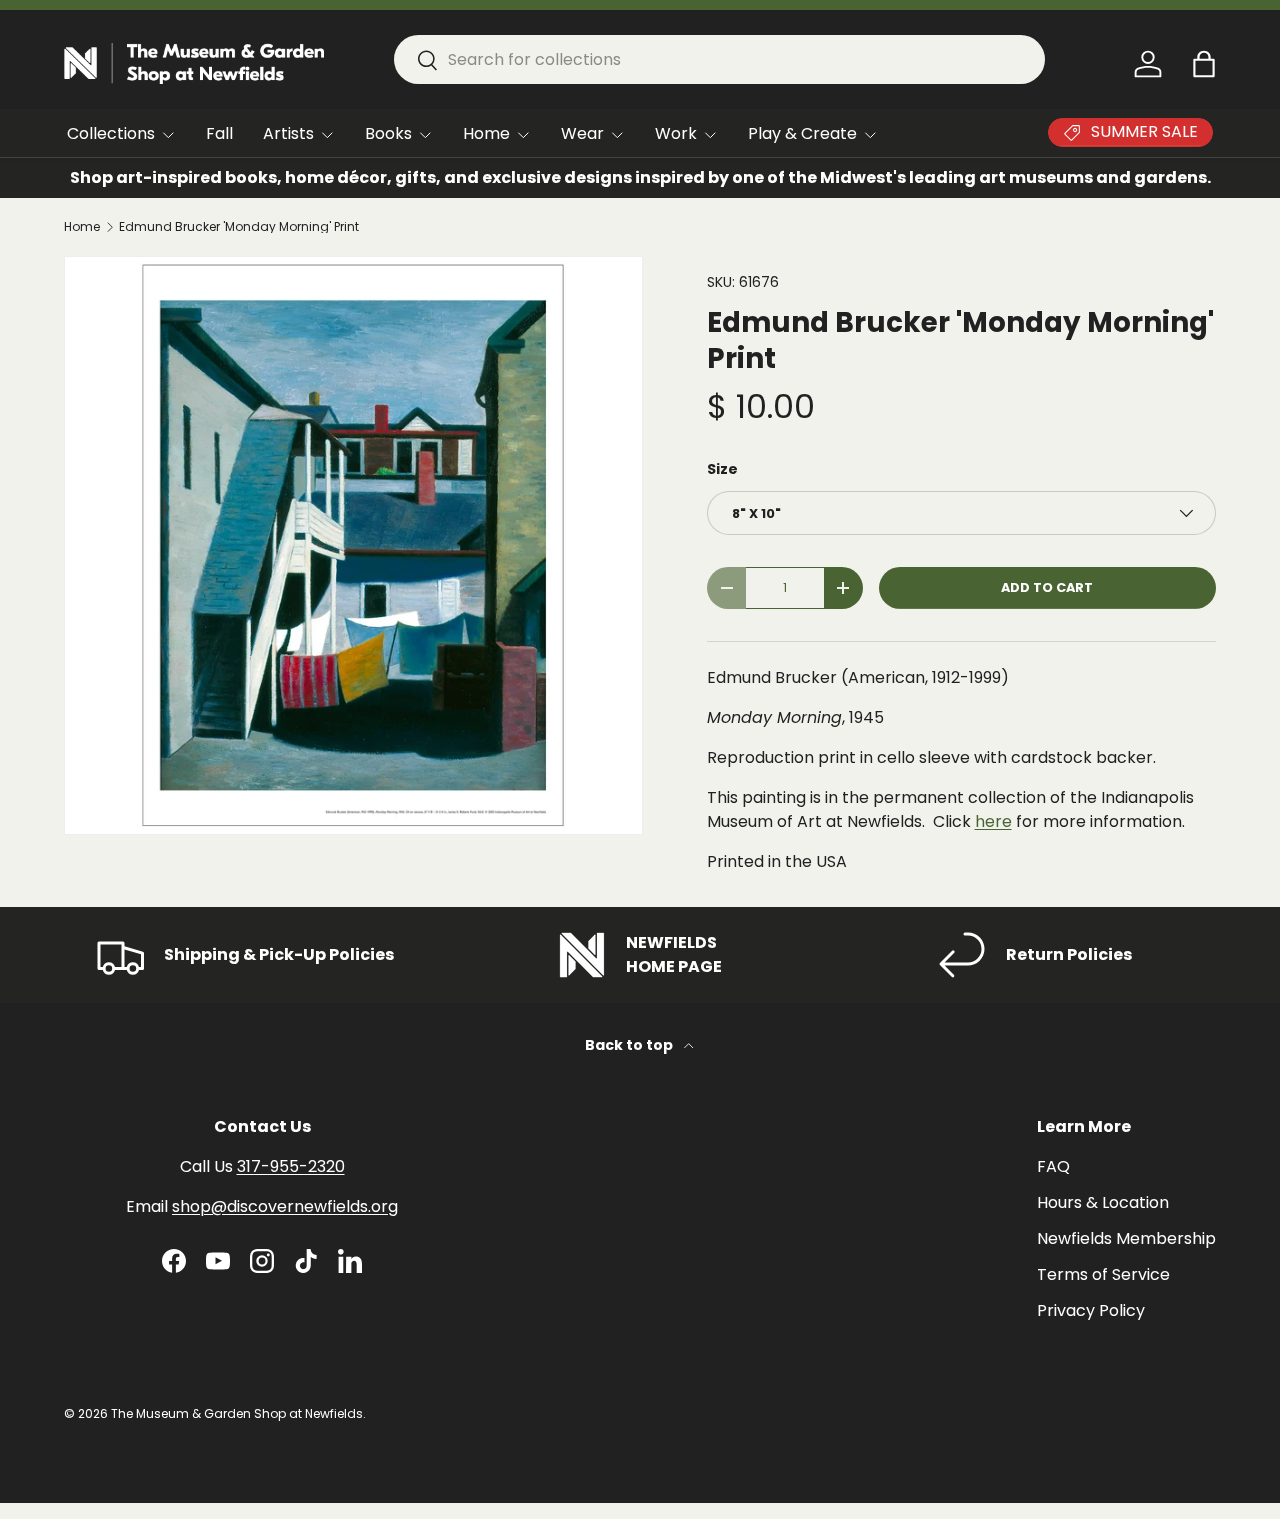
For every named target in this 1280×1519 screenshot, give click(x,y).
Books (388, 133)
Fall (219, 133)
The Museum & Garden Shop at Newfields (237, 1413)
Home (486, 133)
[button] (1204, 64)
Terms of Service (1103, 1274)
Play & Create (802, 133)
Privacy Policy (1091, 1310)
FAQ (1053, 1166)
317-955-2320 (291, 1166)
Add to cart (1047, 587)
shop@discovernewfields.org (285, 1206)
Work (676, 133)
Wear (582, 133)
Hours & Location (1103, 1202)
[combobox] (719, 59)
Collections (111, 133)
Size (722, 469)
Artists (288, 133)
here (993, 821)
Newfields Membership (1126, 1238)
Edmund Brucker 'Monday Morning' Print (239, 227)
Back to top (630, 1045)
